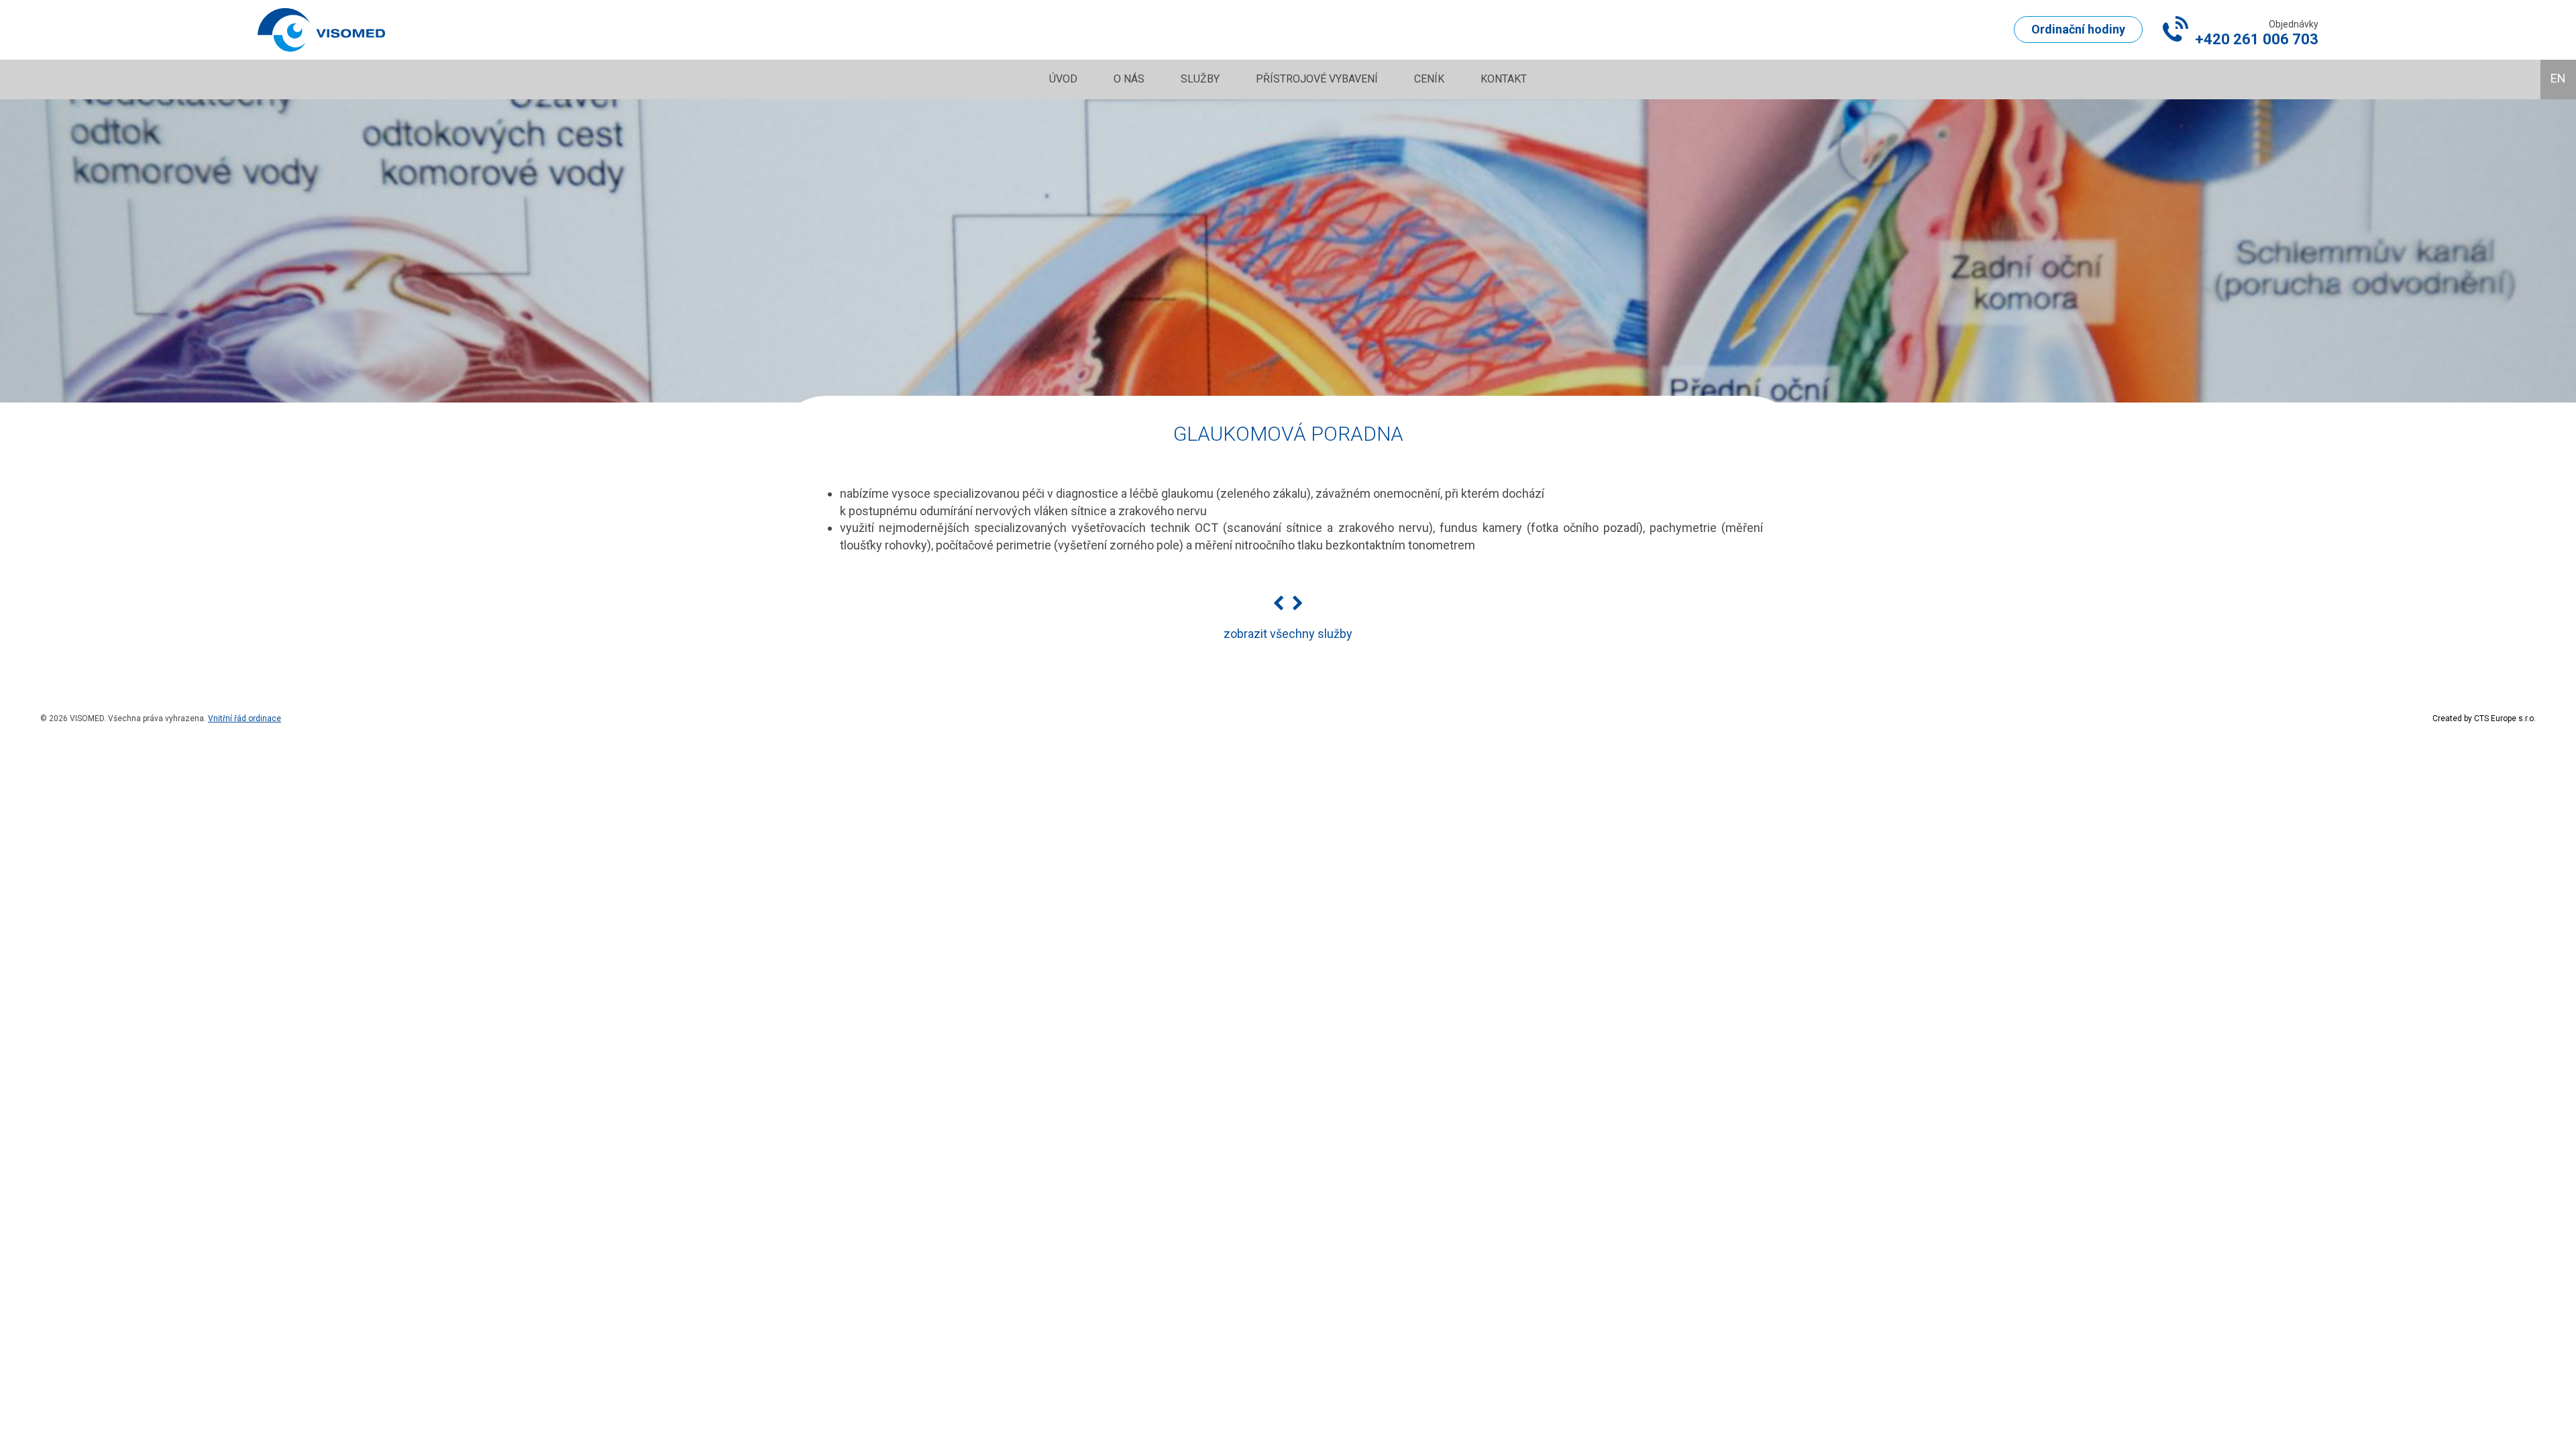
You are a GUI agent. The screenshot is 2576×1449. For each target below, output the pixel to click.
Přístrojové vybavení (1317, 79)
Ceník (1429, 79)
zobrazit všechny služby (1288, 634)
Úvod (1063, 79)
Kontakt (1504, 79)
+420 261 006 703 (2257, 39)
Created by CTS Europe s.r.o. (2484, 718)
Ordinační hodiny (2078, 29)
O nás (1129, 79)
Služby (1200, 79)
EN (2558, 78)
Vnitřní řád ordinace (245, 718)
